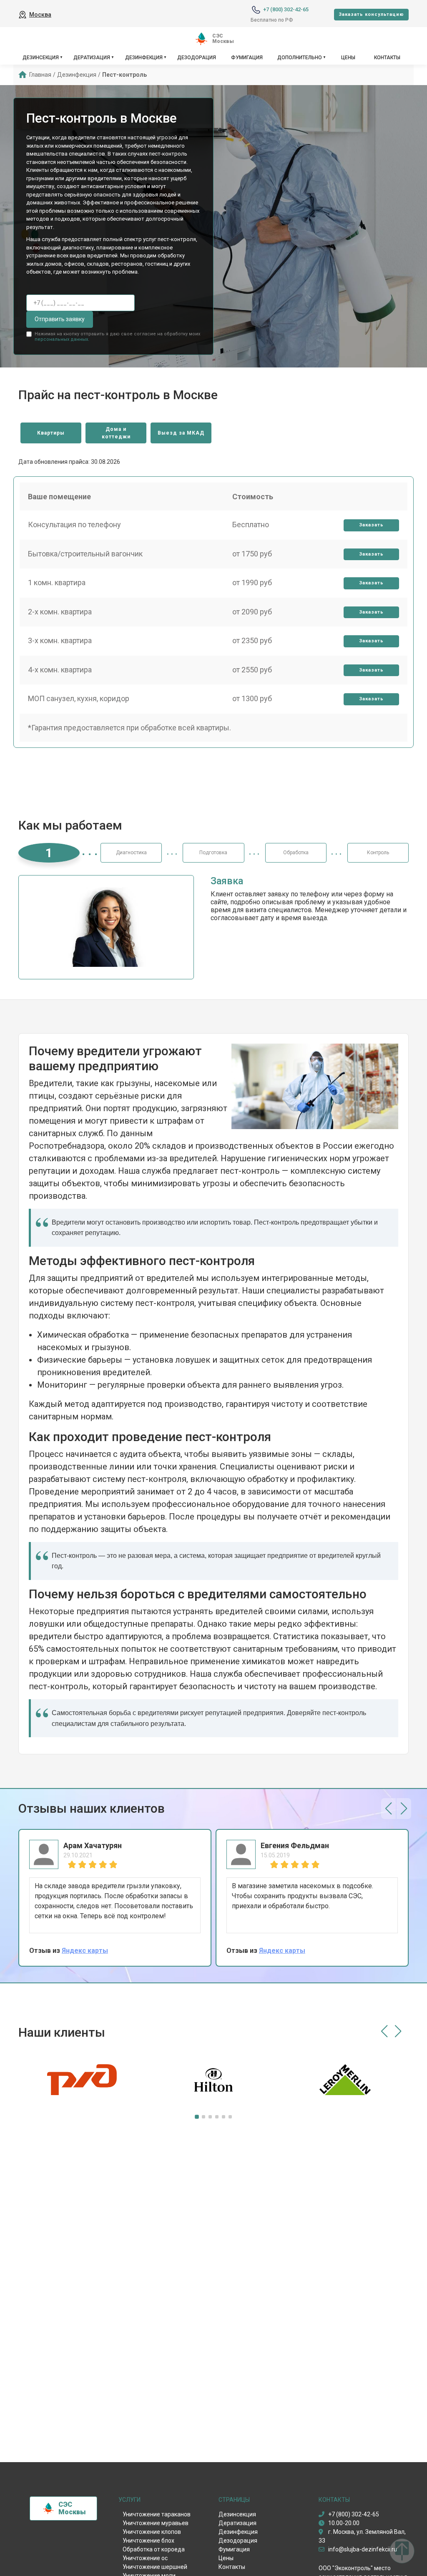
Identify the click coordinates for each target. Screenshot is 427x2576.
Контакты (387, 58)
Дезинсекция (41, 58)
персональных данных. (62, 339)
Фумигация (247, 58)
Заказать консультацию (371, 14)
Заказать (371, 525)
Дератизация (92, 58)
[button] (388, 1809)
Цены (348, 58)
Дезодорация (197, 58)
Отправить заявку (60, 319)
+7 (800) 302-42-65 (286, 9)
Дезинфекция (144, 58)
